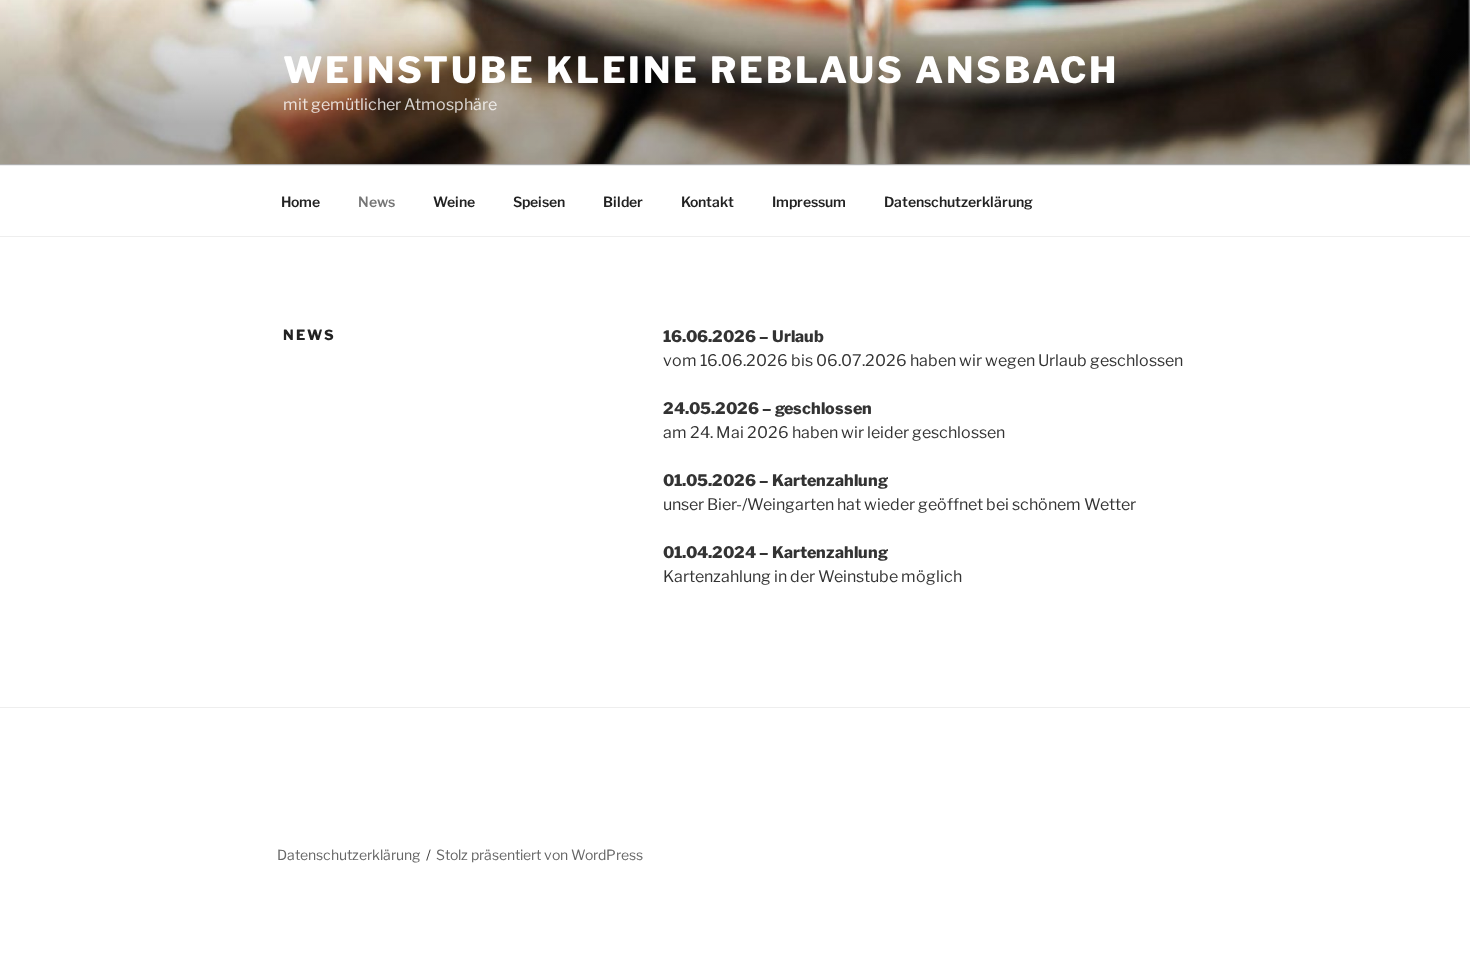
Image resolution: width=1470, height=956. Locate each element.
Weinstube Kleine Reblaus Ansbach (701, 70)
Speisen (539, 201)
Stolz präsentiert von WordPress (539, 854)
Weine (454, 201)
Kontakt (707, 201)
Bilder (623, 201)
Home (300, 201)
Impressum (809, 201)
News (376, 201)
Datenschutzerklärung (958, 201)
